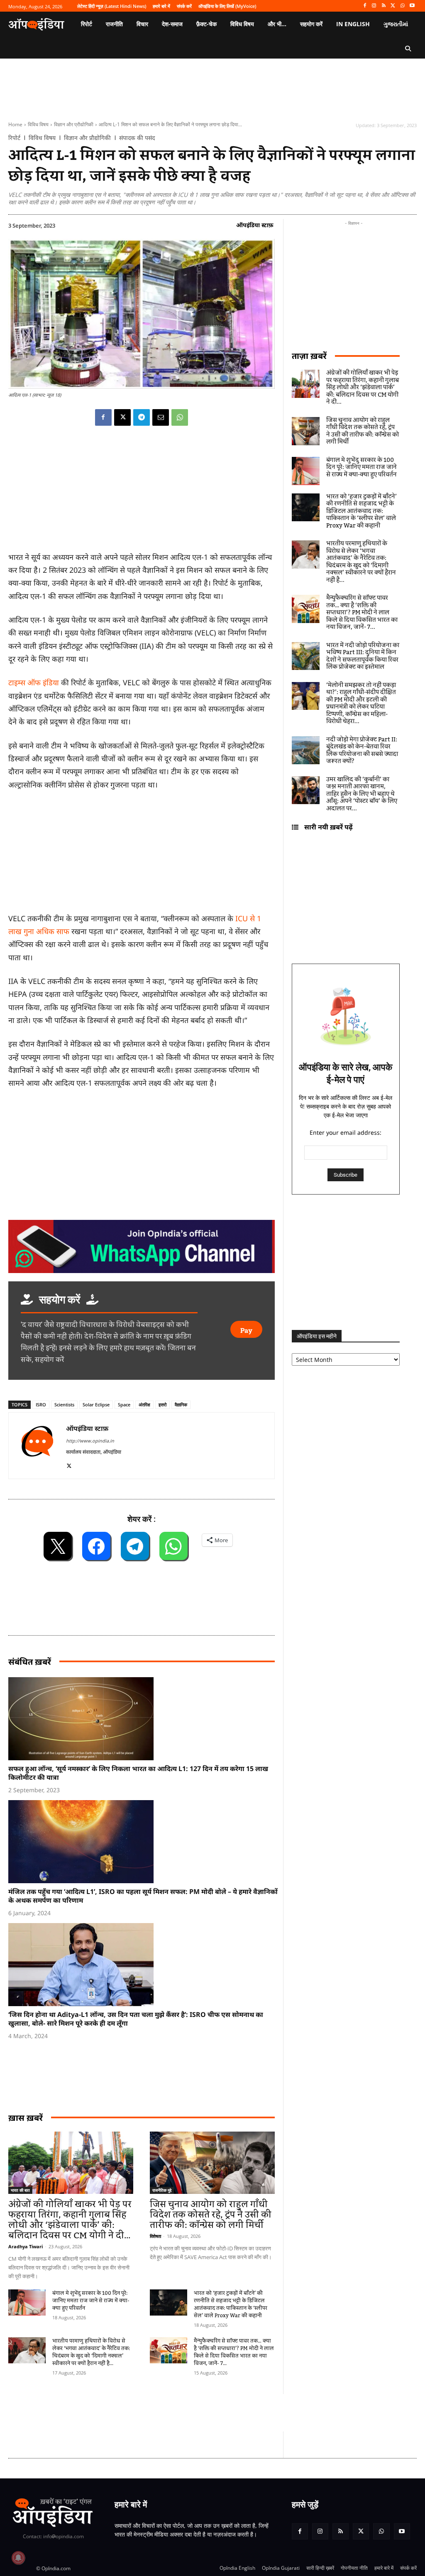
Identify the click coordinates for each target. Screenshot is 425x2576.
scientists (64, 1405)
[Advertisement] (159, 2413)
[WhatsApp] (402, 6)
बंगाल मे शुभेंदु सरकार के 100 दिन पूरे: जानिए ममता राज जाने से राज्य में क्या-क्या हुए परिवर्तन (91, 2301)
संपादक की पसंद (137, 138)
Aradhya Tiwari (26, 2246)
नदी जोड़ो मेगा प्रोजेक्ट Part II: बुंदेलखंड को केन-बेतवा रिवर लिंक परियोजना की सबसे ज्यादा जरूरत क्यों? (362, 751)
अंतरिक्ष (144, 1405)
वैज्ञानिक (181, 1405)
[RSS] (384, 6)
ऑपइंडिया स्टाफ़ (255, 225)
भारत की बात (20, 2190)
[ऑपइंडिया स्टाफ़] (37, 1446)
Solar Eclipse (96, 1405)
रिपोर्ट (14, 138)
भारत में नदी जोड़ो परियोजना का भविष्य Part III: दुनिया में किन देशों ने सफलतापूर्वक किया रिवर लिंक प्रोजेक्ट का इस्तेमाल (363, 656)
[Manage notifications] (18, 2558)
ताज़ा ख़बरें (309, 356)
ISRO (41, 1405)
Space (124, 1405)
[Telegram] (142, 417)
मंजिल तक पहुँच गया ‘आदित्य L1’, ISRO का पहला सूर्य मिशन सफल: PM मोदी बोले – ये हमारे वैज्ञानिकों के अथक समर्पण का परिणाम (143, 1896)
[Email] (161, 417)
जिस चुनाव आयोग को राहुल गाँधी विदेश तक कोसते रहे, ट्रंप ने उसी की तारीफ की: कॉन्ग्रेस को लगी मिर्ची (211, 2215)
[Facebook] (365, 6)
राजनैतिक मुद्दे (162, 2190)
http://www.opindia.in (90, 1441)
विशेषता (155, 2236)
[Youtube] (412, 6)
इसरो (162, 1405)
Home (15, 124)
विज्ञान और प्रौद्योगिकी (74, 124)
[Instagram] (374, 6)
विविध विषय (38, 124)
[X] (393, 6)
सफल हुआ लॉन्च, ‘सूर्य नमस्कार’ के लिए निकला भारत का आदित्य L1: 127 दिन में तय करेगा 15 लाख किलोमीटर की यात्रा (138, 1773)
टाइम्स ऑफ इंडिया (34, 682)
